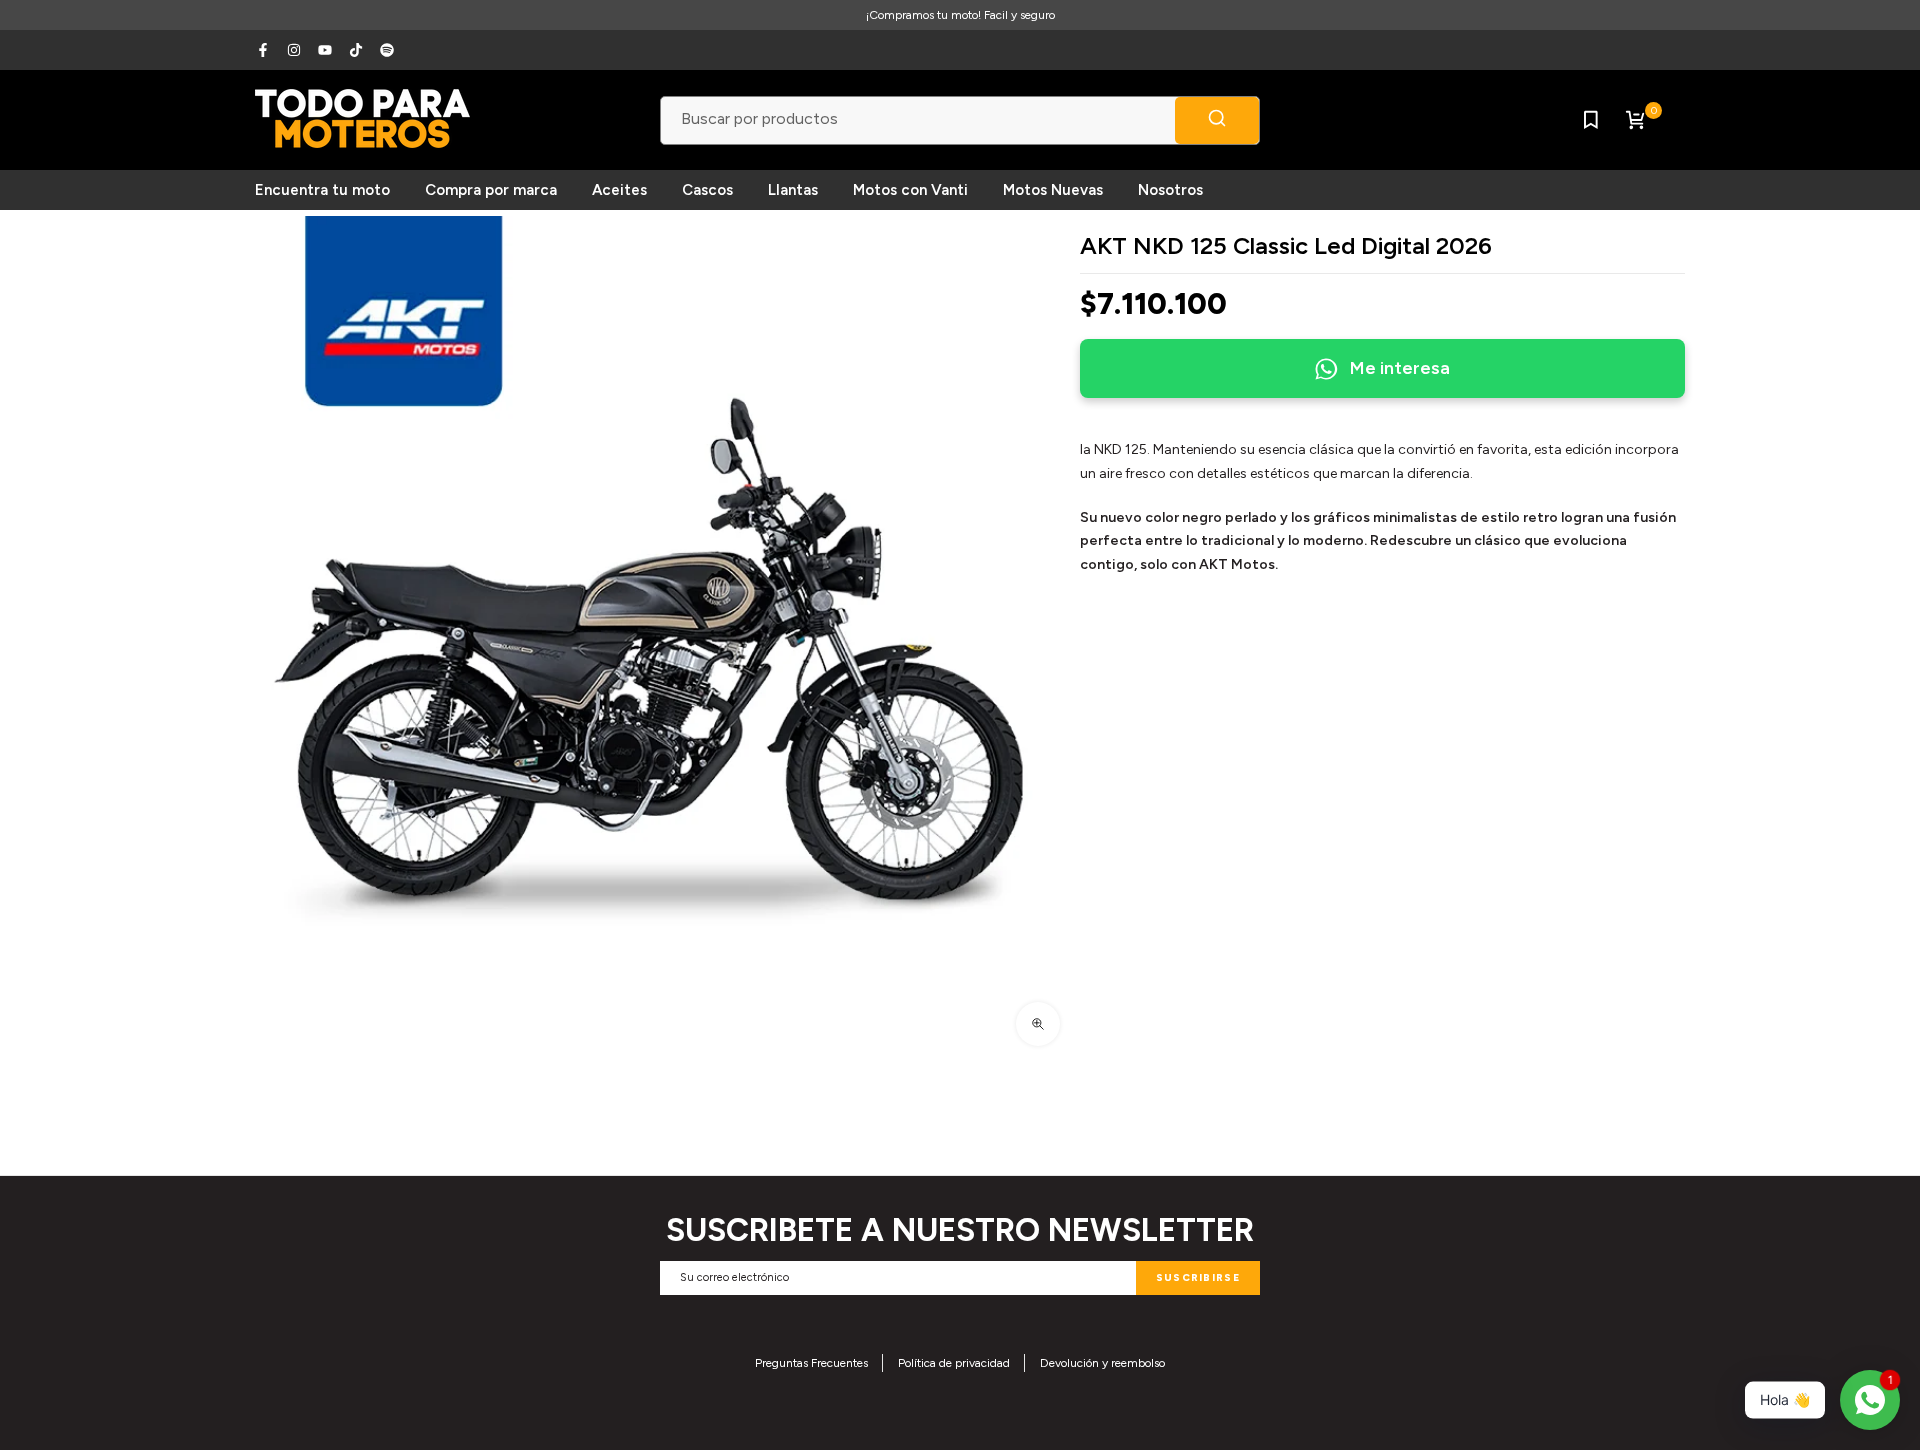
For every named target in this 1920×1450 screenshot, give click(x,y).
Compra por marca (491, 190)
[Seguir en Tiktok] (356, 50)
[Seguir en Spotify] (387, 50)
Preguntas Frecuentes (811, 1363)
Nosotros (1170, 190)
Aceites (619, 190)
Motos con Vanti (910, 190)
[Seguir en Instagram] (294, 50)
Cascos (707, 190)
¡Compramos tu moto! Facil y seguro (960, 15)
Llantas (793, 190)
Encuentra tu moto (322, 190)
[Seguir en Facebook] (263, 50)
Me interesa (1400, 368)
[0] (1635, 120)
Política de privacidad (954, 1363)
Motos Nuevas (1053, 190)
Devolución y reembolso (1102, 1363)
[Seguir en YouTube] (325, 50)
